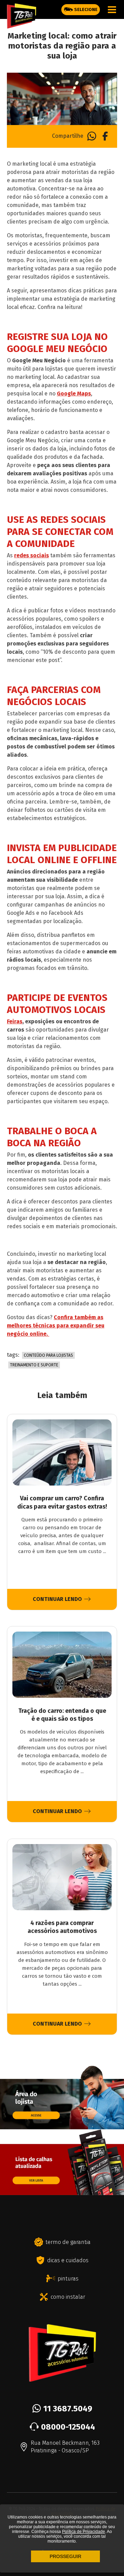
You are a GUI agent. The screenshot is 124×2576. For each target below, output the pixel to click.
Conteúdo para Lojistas (48, 1355)
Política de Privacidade (84, 2532)
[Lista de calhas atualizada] (62, 2192)
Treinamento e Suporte (34, 1365)
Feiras (15, 1021)
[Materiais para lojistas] (62, 2126)
